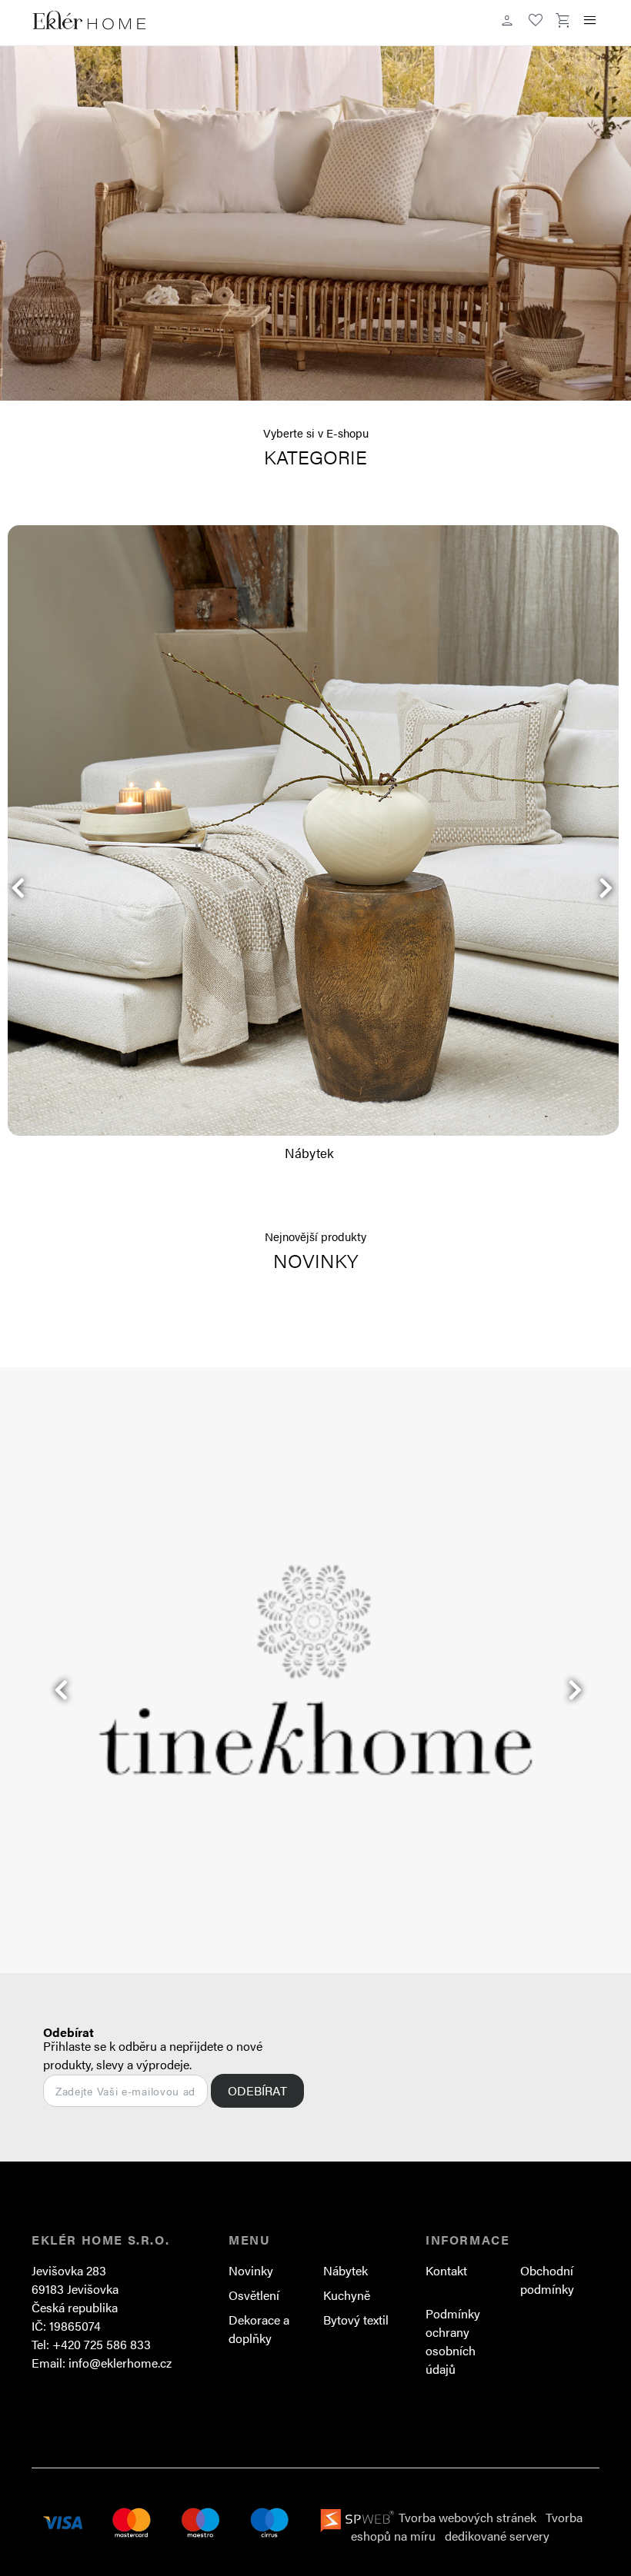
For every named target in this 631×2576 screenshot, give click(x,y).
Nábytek (346, 2270)
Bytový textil (356, 2320)
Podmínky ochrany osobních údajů (453, 2341)
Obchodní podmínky (547, 2280)
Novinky (251, 2270)
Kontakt (446, 2270)
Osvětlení (254, 2295)
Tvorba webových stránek (467, 2517)
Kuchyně (347, 2295)
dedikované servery (497, 2536)
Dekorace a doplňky (259, 2329)
